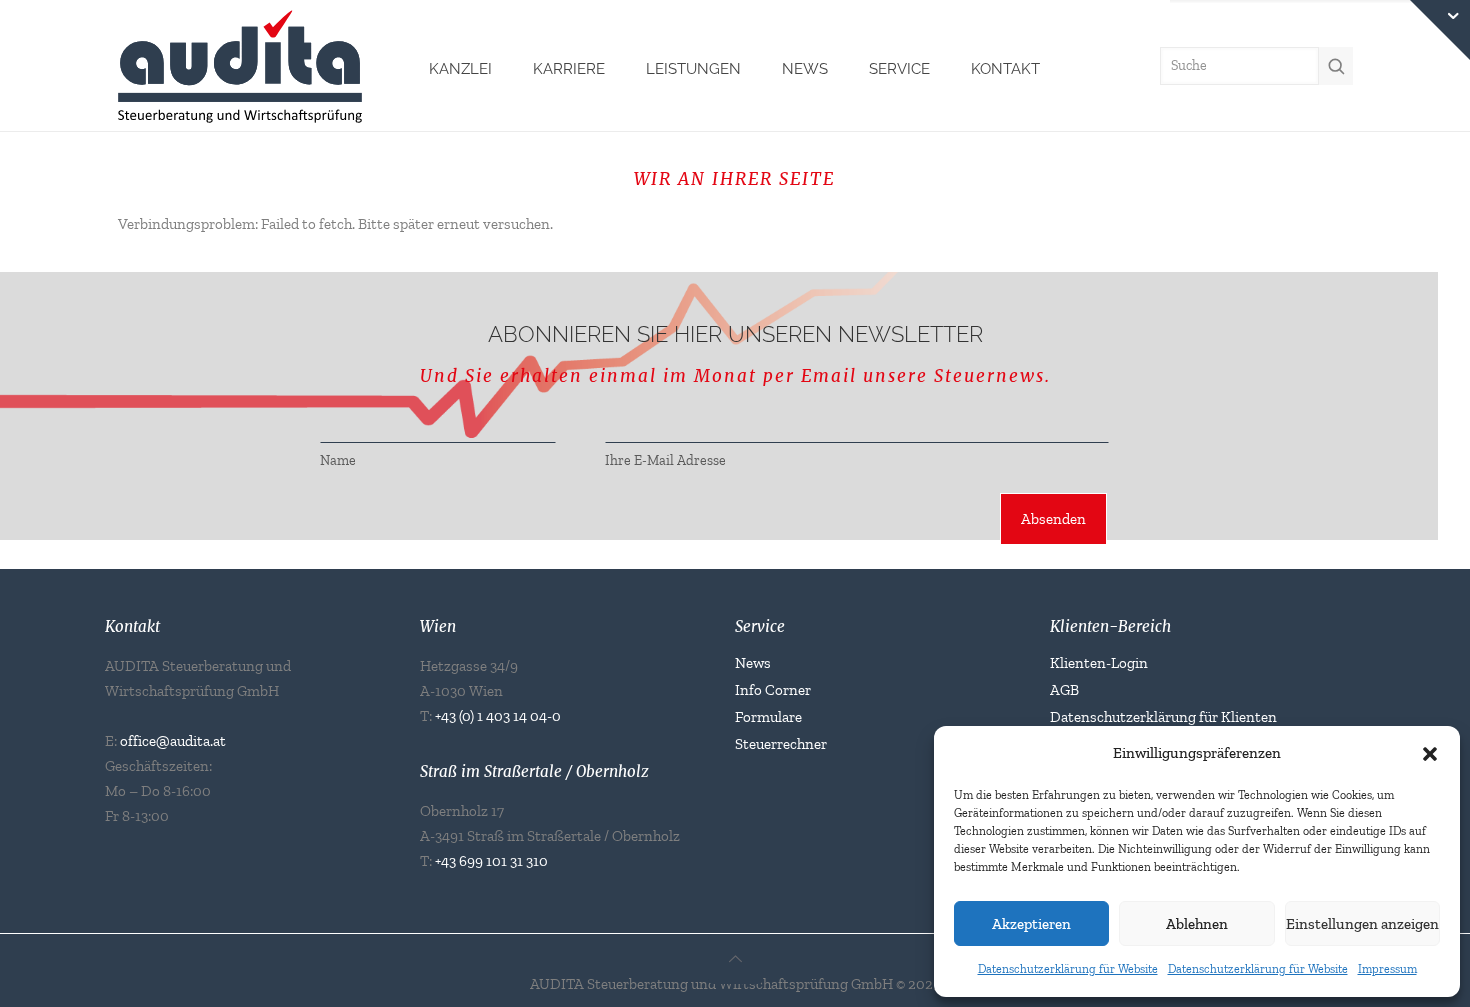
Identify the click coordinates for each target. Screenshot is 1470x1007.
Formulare (768, 717)
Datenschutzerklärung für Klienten (1163, 717)
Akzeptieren (1031, 924)
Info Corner (773, 690)
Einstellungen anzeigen (1362, 924)
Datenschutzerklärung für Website (1068, 969)
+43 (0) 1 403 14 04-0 (498, 716)
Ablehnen (1197, 924)
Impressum (1387, 969)
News (753, 663)
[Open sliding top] (1440, 30)
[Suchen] (1336, 66)
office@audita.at (173, 741)
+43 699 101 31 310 (491, 861)
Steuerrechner (781, 744)
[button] (1430, 754)
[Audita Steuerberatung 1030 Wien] (240, 64)
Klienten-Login (1099, 663)
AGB (1064, 690)
